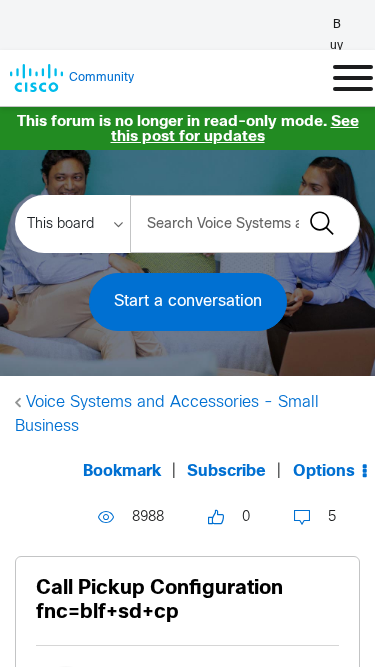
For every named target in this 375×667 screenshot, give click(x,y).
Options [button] (324, 471)
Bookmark (122, 471)
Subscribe (226, 471)
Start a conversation (188, 301)
